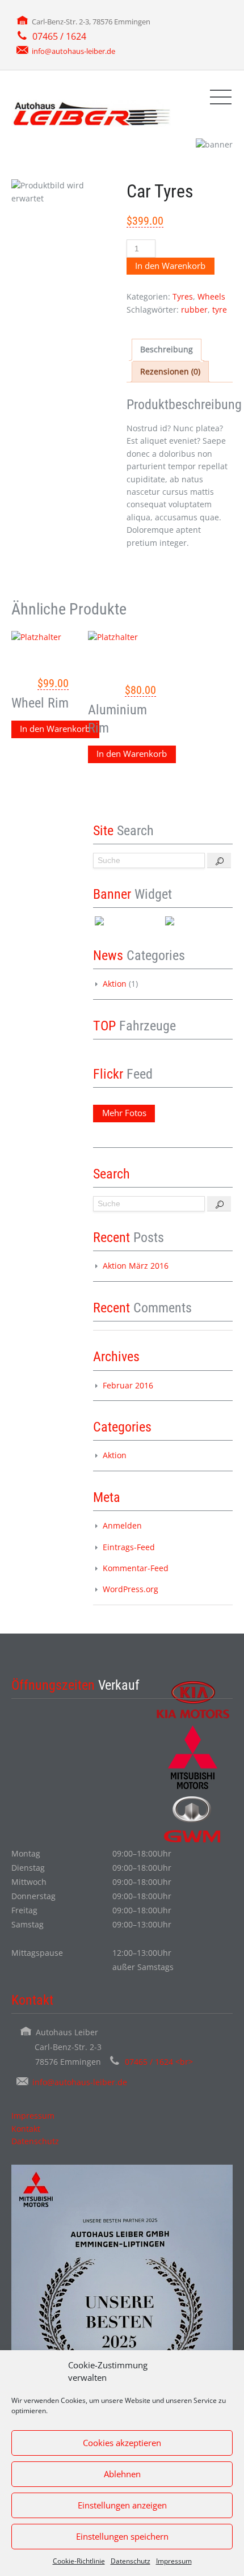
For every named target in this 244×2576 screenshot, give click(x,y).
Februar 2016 (128, 1385)
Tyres (183, 296)
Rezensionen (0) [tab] (170, 371)
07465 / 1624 (59, 36)
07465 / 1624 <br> (159, 2062)
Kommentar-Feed (136, 1568)
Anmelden (122, 1525)
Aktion (115, 984)
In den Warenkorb (170, 266)
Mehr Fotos (124, 1113)
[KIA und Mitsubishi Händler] (91, 113)
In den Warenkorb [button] (55, 729)
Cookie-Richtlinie (79, 2561)
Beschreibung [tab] (167, 349)
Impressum (174, 2561)
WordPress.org (131, 1589)
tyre (220, 310)
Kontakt (26, 2129)
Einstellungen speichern (122, 2536)
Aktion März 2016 (136, 1266)
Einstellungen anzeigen (122, 2505)
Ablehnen (122, 2474)
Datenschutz (131, 2561)
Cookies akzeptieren (122, 2443)
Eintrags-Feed (129, 1547)
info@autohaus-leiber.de (73, 51)
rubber (194, 310)
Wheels (211, 296)
